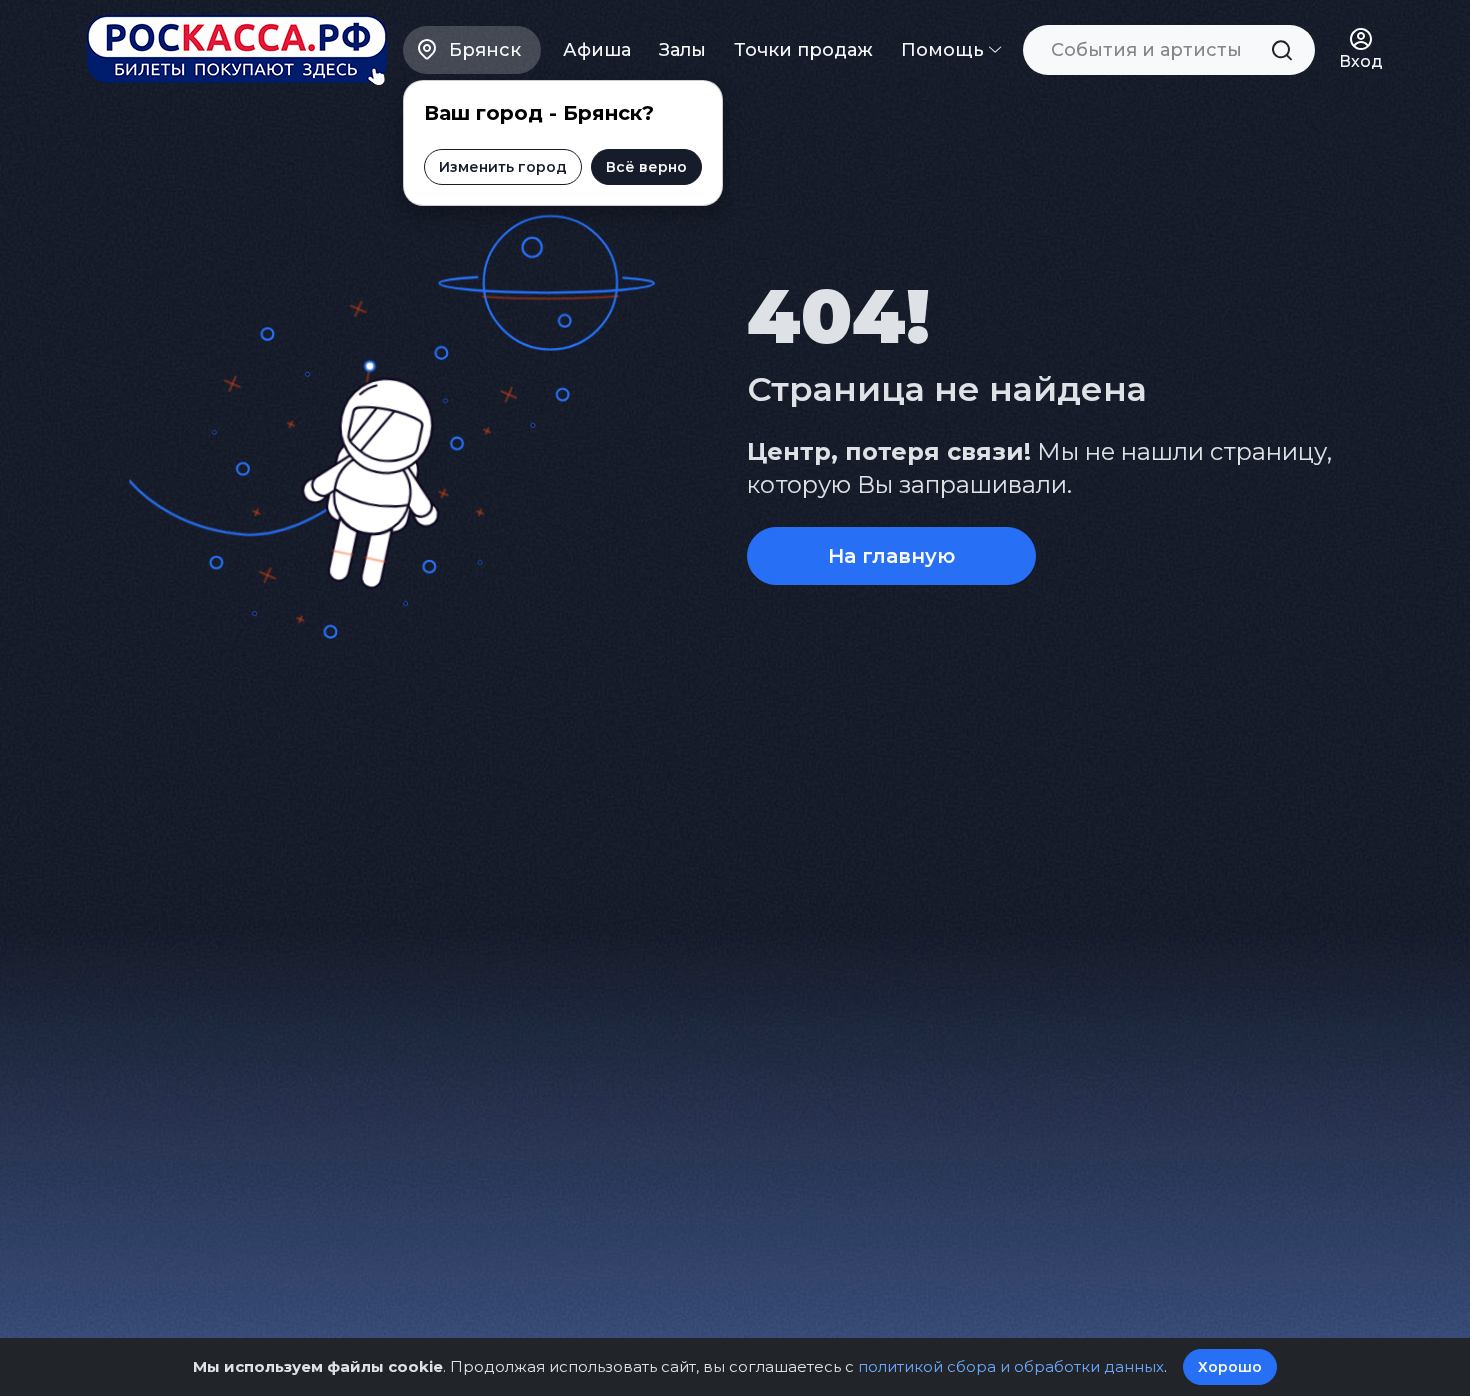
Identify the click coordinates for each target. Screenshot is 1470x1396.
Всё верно (646, 167)
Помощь (945, 50)
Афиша (597, 50)
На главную (891, 556)
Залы (682, 50)
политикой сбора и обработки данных (1011, 1366)
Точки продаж (803, 50)
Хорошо (1230, 1367)
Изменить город (503, 167)
